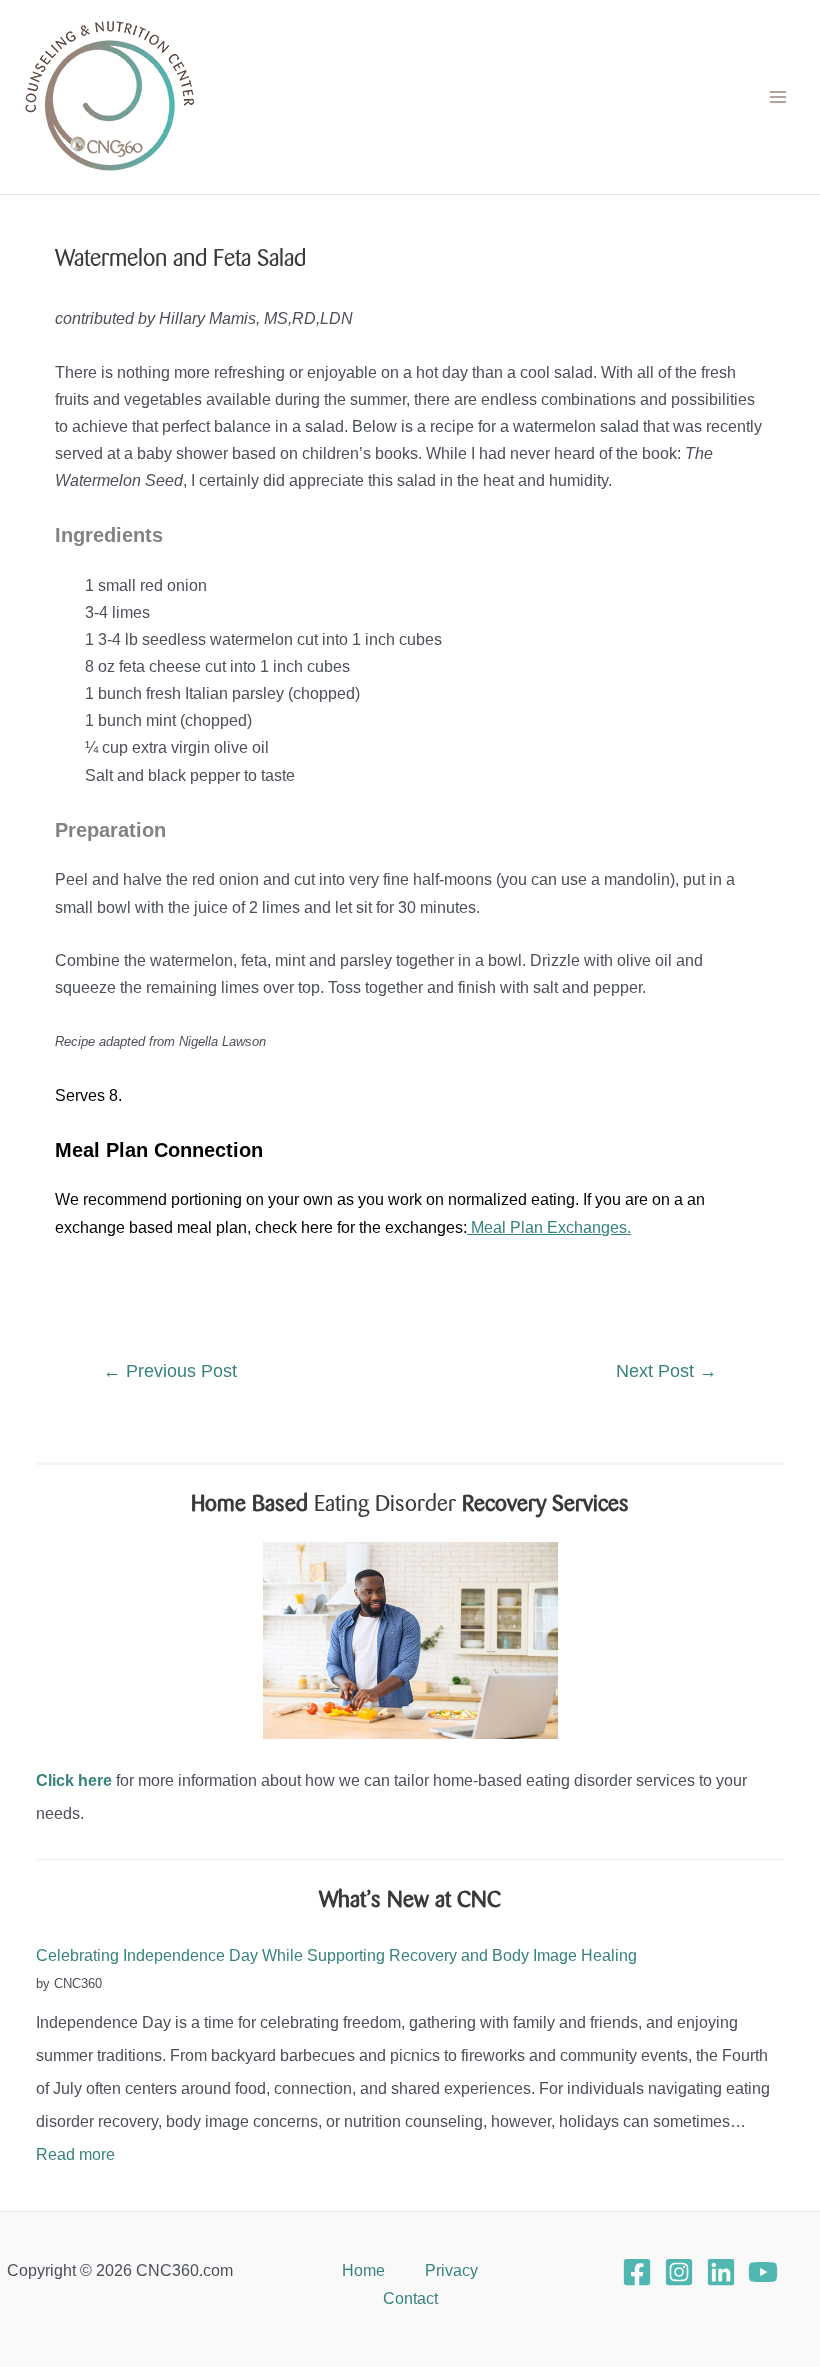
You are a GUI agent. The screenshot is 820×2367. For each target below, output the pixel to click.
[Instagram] (679, 2272)
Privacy (451, 2270)
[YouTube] (763, 2272)
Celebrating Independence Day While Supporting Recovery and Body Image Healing (336, 1955)
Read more (75, 2154)
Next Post (666, 1371)
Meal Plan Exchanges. (549, 1227)
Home (363, 2270)
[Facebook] (637, 2272)
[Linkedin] (721, 2272)
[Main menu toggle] (777, 97)
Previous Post (170, 1371)
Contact (410, 2298)
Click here (74, 1780)
